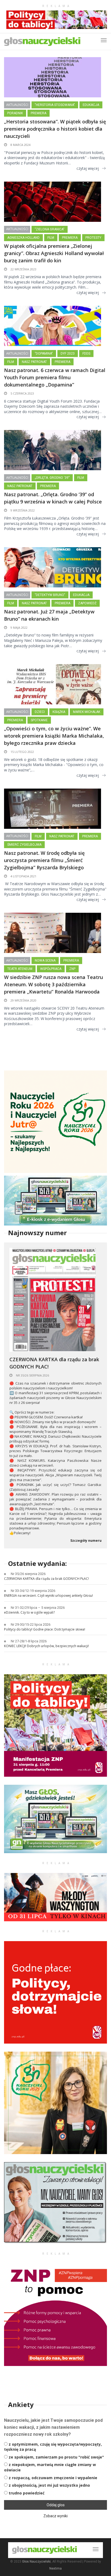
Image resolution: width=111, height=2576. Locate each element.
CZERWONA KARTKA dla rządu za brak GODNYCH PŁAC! (54, 1363)
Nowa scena (45, 961)
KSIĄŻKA (59, 712)
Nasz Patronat (34, 362)
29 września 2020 (23, 1000)
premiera (39, 113)
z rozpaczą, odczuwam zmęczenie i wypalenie (53, 2478)
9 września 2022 (22, 510)
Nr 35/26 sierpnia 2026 (32, 1375)
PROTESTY (93, 238)
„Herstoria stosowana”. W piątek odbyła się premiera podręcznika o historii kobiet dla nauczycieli (55, 129)
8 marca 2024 (20, 145)
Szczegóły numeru (86, 1541)
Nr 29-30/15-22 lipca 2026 (31, 1624)
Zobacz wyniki (55, 2516)
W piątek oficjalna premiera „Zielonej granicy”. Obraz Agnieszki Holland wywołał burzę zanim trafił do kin (54, 253)
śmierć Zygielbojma (24, 845)
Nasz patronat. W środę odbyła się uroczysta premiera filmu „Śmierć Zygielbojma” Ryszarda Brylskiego (44, 860)
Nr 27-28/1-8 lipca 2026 (29, 1641)
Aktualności (17, 105)
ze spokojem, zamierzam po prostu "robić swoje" (56, 2457)
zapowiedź (87, 603)
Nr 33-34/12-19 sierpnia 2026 (33, 1591)
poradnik (15, 113)
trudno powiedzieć (27, 2493)
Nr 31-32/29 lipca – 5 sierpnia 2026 (38, 1608)
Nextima (55, 2568)
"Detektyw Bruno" (50, 595)
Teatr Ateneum (20, 969)
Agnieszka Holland (23, 238)
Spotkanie (39, 720)
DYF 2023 (68, 354)
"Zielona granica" (50, 229)
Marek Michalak (87, 712)
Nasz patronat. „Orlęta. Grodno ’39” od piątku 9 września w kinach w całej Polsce (53, 498)
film (51, 238)
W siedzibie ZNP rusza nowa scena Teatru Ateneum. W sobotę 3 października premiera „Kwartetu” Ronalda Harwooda (53, 984)
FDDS (86, 354)
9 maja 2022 (19, 628)
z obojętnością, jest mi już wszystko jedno (49, 2485)
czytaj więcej (88, 168)
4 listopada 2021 (23, 876)
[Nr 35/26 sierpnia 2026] (53, 1299)
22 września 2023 (23, 269)
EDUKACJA (91, 105)
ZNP (72, 969)
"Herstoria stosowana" (55, 105)
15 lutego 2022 (22, 752)
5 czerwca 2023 (22, 393)
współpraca (51, 969)
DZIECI (40, 712)
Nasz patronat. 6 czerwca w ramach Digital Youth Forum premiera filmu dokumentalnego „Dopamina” (55, 377)
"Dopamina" (44, 354)
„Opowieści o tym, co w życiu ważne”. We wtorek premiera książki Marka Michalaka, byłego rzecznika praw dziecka (54, 736)
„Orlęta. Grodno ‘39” (52, 478)
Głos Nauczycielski (36, 2562)
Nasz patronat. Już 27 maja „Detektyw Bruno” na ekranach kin (49, 615)
